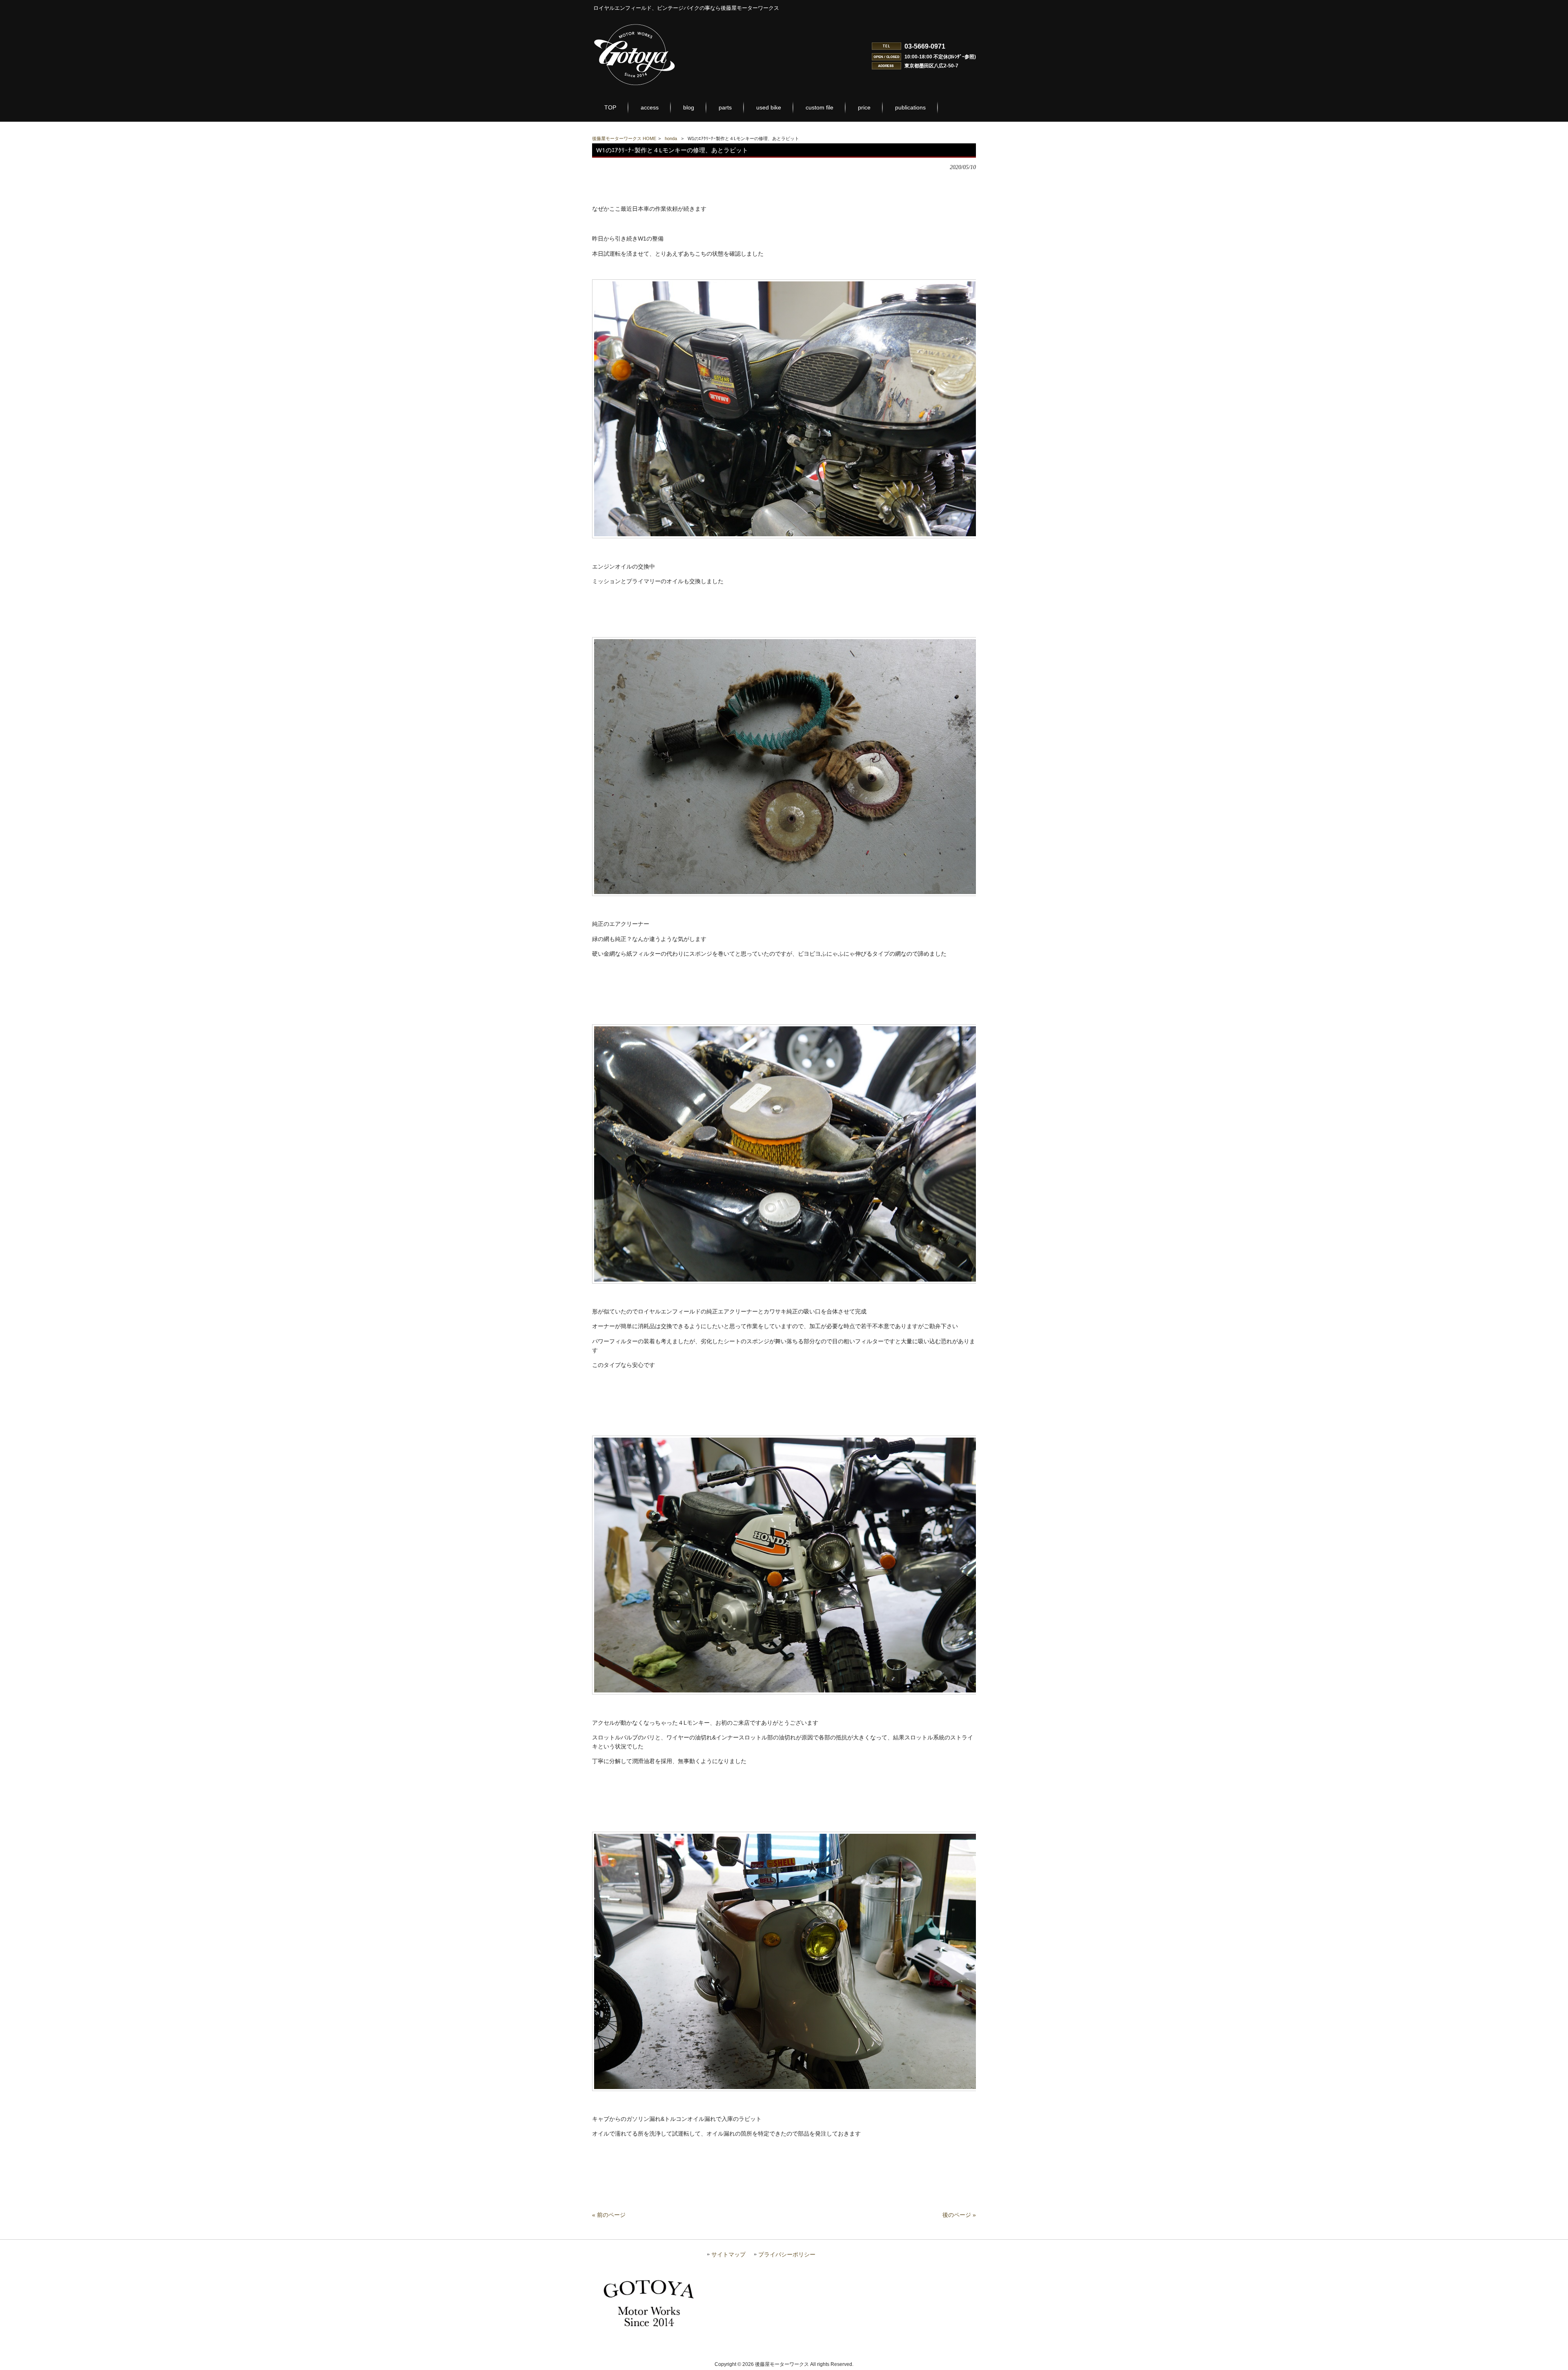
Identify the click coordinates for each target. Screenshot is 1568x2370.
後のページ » (959, 2215)
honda (671, 138)
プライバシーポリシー (787, 2255)
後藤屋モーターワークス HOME (624, 138)
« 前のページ (609, 2215)
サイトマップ (728, 2255)
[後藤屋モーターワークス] (635, 86)
